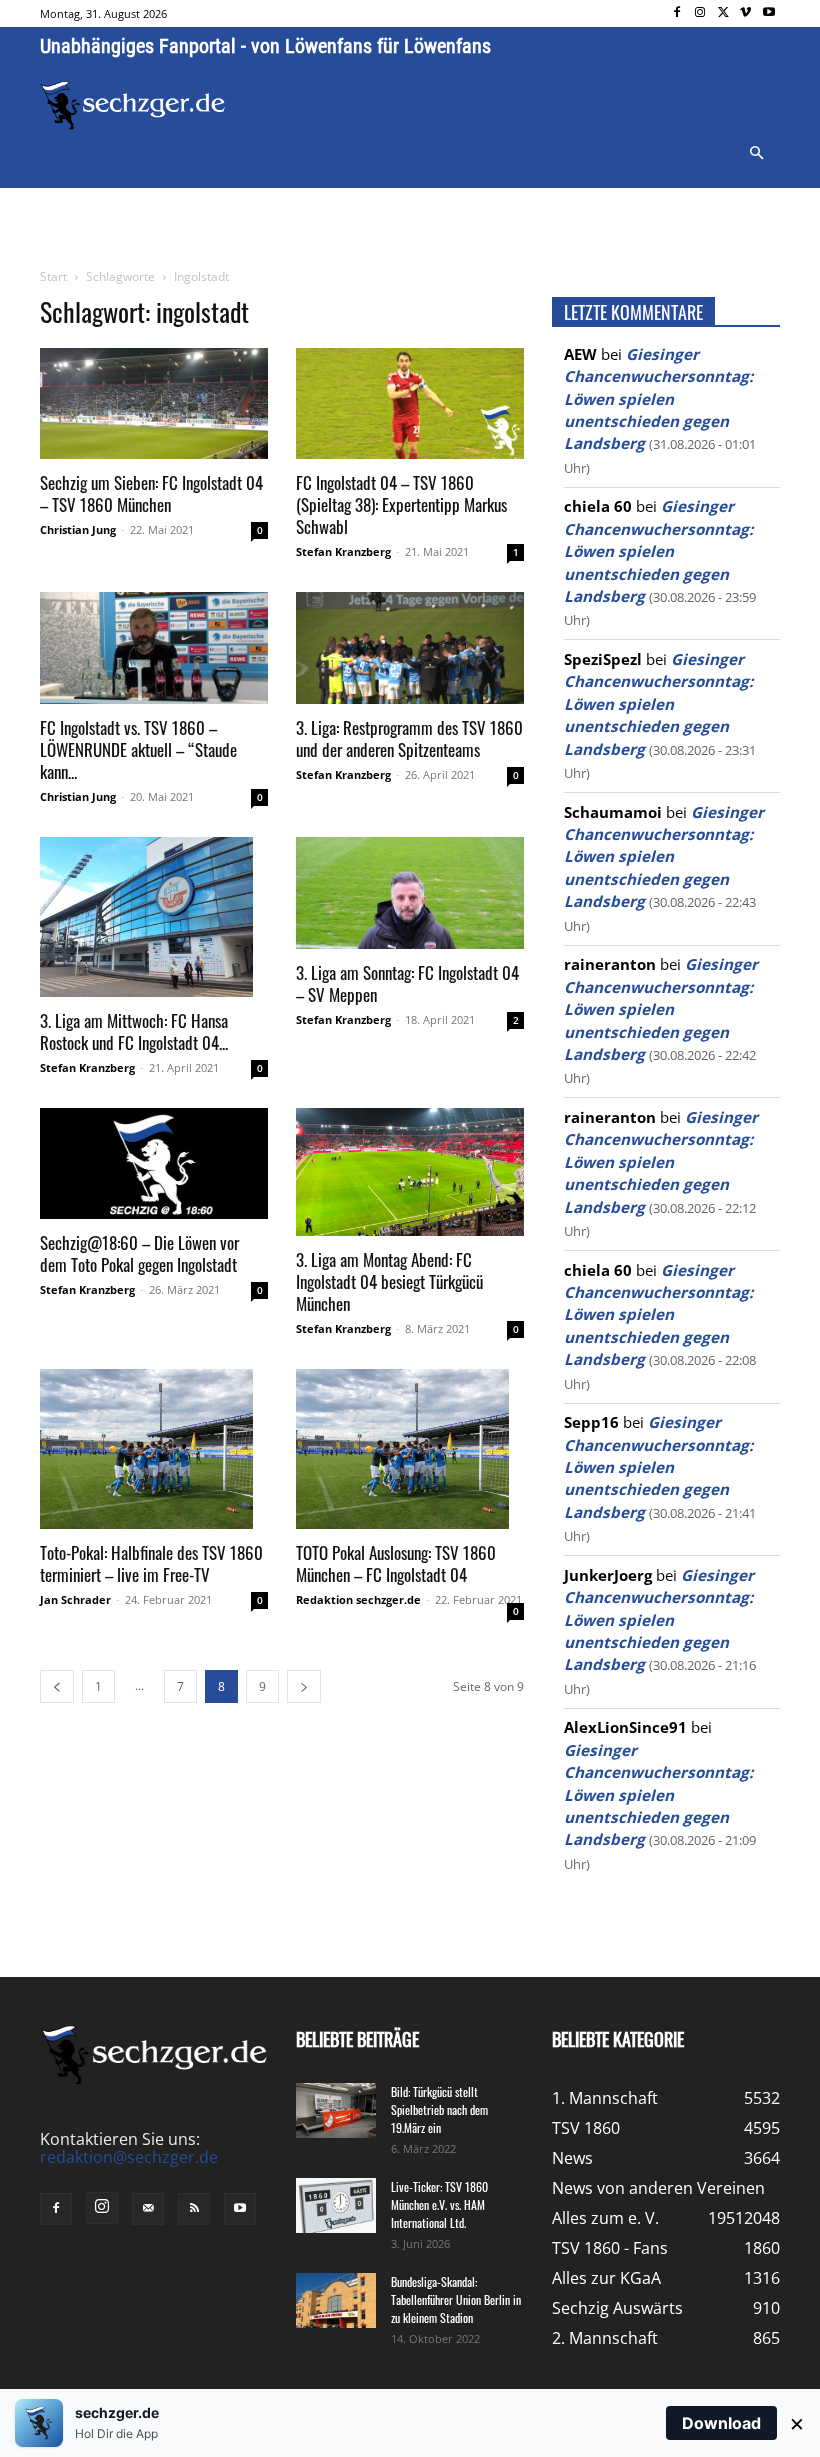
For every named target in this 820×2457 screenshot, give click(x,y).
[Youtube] (768, 13)
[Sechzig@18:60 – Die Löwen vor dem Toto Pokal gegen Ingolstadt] (154, 1164)
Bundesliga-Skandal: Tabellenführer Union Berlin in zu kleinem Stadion (456, 2299)
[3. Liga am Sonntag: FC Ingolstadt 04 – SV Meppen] (410, 893)
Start (53, 276)
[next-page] (304, 1686)
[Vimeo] (745, 13)
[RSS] (194, 2209)
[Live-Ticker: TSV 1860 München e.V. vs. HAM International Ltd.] (336, 2205)
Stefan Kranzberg (343, 551)
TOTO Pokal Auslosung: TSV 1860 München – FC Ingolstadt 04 (396, 1563)
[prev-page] (57, 1686)
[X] (723, 13)
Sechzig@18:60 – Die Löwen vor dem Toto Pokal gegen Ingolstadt (139, 1253)
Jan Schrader (75, 1599)
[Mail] (148, 2209)
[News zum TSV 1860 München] (133, 105)
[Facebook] (677, 13)
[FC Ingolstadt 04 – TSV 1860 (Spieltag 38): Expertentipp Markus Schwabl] (410, 404)
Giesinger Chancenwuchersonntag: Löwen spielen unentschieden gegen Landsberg (658, 399)
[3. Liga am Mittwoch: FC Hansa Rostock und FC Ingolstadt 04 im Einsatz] (154, 917)
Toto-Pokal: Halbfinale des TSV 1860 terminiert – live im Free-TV (151, 1563)
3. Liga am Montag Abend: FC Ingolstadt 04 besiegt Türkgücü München (389, 1281)
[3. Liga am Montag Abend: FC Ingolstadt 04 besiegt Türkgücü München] (410, 1172)
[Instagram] (700, 13)
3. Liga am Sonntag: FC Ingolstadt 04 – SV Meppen (407, 983)
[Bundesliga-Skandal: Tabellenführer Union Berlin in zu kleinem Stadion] (336, 2300)
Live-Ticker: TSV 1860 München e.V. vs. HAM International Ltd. (439, 2204)
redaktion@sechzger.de (129, 2157)
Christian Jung (78, 529)
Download (721, 2423)
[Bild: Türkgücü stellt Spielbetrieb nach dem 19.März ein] (336, 2110)
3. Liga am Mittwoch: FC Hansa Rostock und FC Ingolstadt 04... (134, 1031)
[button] (756, 154)
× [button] (797, 2423)
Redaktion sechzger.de (358, 1599)
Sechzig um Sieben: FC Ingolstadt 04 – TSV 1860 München (151, 493)
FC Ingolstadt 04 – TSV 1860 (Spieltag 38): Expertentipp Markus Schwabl (401, 504)
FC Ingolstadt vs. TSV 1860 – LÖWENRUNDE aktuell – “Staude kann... (138, 749)
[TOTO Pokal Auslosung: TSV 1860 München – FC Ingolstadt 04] (410, 1449)
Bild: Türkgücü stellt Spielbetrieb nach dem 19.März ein (439, 2109)
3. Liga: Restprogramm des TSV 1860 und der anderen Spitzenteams (409, 738)
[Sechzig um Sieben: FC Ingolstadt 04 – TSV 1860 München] (154, 404)
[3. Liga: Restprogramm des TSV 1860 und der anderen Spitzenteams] (410, 648)
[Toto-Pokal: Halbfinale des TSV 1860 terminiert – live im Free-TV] (154, 1449)
